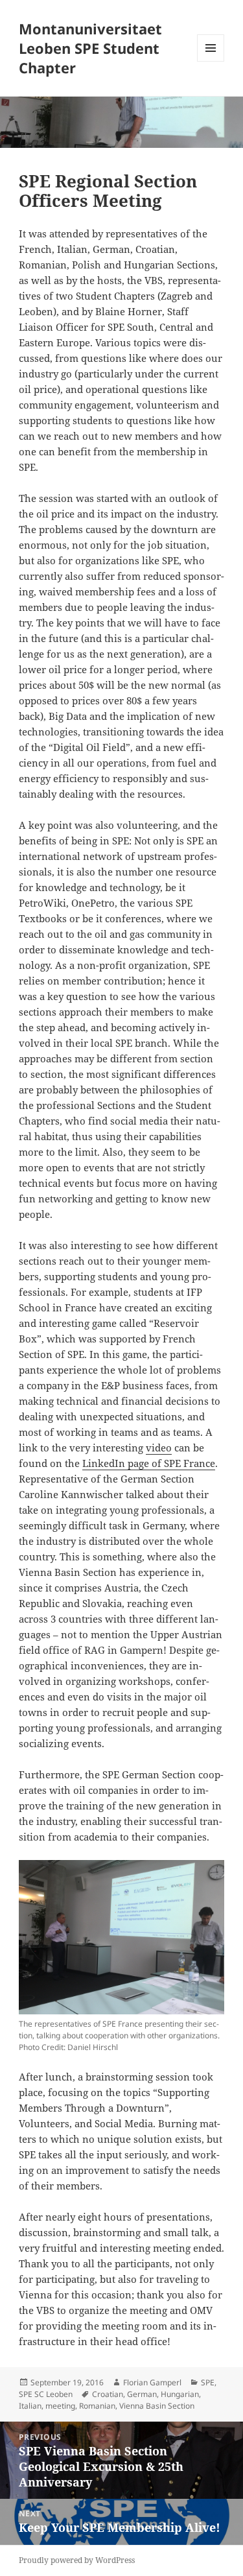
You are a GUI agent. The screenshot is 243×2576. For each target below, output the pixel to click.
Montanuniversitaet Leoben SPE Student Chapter (90, 48)
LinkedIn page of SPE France (149, 1463)
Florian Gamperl (152, 2382)
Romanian (97, 2406)
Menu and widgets (211, 61)
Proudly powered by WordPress (77, 2560)
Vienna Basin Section (157, 2406)
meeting (60, 2406)
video (159, 1448)
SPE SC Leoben (46, 2394)
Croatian (108, 2394)
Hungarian (180, 2394)
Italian (30, 2406)
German (142, 2394)
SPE (208, 2382)
